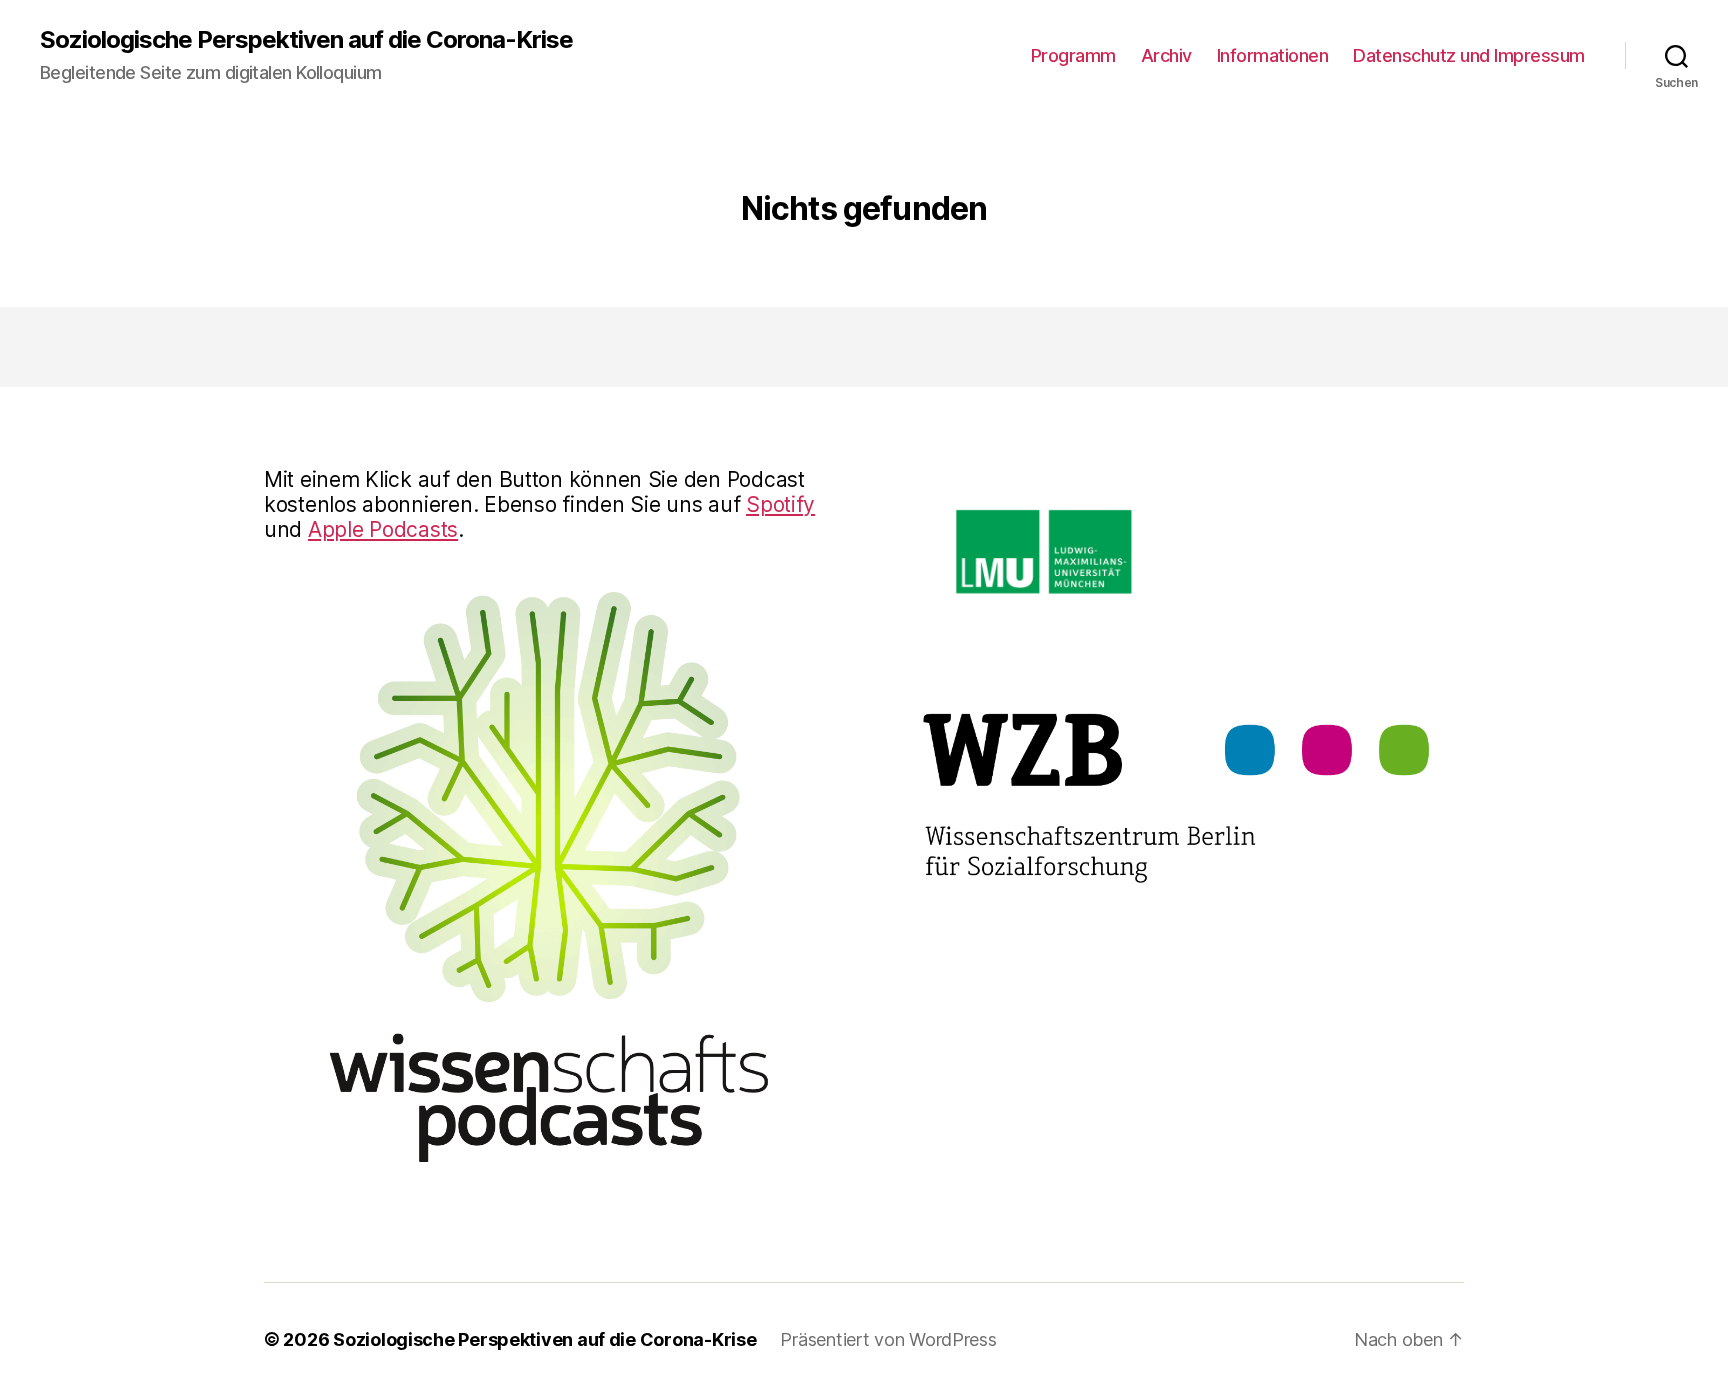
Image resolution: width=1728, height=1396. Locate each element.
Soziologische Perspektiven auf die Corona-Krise (306, 40)
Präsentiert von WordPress (888, 1339)
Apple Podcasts (383, 529)
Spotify (780, 504)
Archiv (1166, 55)
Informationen (1273, 55)
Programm (1073, 55)
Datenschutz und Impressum (1469, 55)
